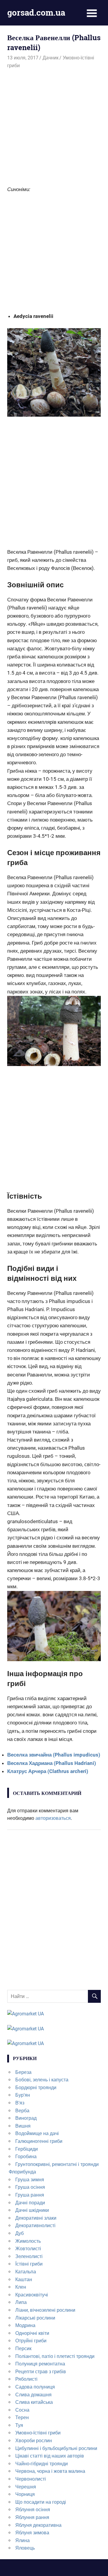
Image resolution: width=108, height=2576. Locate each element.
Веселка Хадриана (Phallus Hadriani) (52, 1763)
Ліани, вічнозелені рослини (45, 2310)
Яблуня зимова (32, 2533)
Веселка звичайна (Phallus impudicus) (54, 1755)
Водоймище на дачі (37, 2133)
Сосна (22, 2410)
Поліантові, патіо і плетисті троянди (55, 2356)
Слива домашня (33, 2395)
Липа (21, 2302)
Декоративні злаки (36, 2218)
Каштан (24, 2279)
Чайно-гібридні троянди (42, 2464)
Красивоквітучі (32, 2295)
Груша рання (30, 2195)
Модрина (25, 2325)
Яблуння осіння (33, 2510)
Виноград (26, 2118)
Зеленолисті (29, 2256)
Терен (22, 2417)
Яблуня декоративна (38, 2525)
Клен (21, 2287)
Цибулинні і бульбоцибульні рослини (56, 2448)
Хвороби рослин (34, 2441)
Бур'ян (23, 2095)
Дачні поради (30, 2203)
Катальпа (26, 2272)
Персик (23, 2348)
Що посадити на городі (41, 2502)
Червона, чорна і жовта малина (50, 2471)
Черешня (26, 2487)
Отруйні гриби (31, 2341)
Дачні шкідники (32, 2210)
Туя (19, 2425)
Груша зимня (30, 2180)
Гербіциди (27, 2149)
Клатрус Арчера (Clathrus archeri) (48, 1771)
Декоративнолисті (35, 2226)
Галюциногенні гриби (39, 2141)
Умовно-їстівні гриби (38, 2433)
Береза (23, 2072)
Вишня (23, 2126)
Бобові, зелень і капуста (42, 2080)
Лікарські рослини (35, 2318)
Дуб (19, 2233)
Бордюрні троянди (36, 2088)
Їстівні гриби (29, 2264)
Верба (22, 2111)
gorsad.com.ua (36, 12)
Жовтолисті (28, 2249)
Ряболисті (26, 2379)
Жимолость (28, 2241)
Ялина (22, 2540)
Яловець (25, 2548)
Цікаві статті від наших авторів (50, 2456)
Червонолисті (31, 2479)
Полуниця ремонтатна (40, 2364)
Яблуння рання (32, 2517)
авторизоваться (53, 1818)
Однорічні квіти (32, 2333)
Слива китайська (34, 2402)
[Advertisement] (54, 126)
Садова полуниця (35, 2387)
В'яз (20, 2103)
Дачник (51, 58)
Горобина (26, 2157)
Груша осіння (30, 2187)
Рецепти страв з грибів (41, 2372)
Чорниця (25, 2494)
